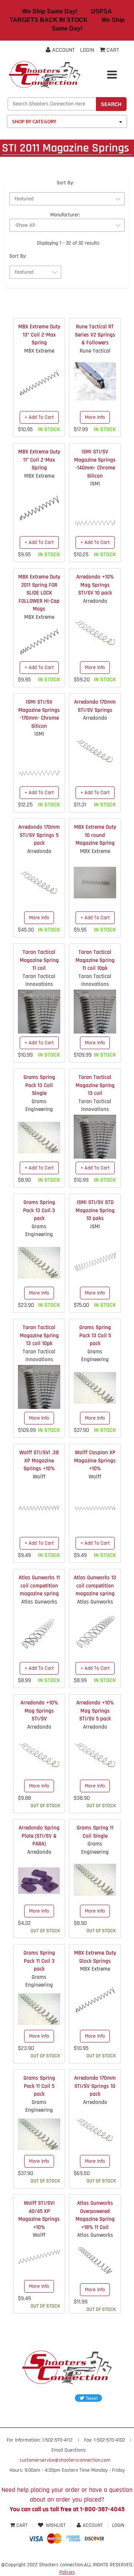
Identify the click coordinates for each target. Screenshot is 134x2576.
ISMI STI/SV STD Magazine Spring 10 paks (95, 1210)
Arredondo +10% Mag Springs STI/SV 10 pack (95, 585)
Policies (67, 2572)
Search (111, 104)
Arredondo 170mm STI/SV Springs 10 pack (95, 2086)
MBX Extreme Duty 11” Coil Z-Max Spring (39, 460)
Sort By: (65, 183)
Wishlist (56, 2525)
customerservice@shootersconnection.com (65, 2460)
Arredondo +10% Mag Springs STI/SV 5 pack (95, 1711)
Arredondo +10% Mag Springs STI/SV (39, 1711)
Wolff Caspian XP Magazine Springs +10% (95, 1461)
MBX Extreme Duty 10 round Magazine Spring (95, 835)
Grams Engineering (39, 1105)
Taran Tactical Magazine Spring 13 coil (95, 1085)
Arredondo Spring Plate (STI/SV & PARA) (39, 1836)
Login (87, 50)
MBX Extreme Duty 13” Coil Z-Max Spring (39, 335)
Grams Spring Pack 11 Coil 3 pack (39, 1961)
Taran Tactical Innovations (39, 980)
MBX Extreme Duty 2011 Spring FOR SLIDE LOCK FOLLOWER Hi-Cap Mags (39, 593)
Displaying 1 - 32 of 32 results (68, 243)
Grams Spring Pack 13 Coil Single (39, 1085)
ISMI (95, 484)
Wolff (39, 1477)
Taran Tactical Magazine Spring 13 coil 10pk (39, 1335)
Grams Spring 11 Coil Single (95, 1832)
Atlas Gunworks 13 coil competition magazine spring (95, 1586)
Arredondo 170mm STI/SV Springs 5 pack (39, 835)
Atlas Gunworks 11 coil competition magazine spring (39, 1586)
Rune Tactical (95, 351)
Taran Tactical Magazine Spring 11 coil (39, 960)
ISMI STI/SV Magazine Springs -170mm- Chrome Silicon (39, 714)
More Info (95, 417)
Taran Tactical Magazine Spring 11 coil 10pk (95, 960)
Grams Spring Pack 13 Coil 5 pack (95, 1335)
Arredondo (95, 601)
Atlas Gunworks (39, 1602)
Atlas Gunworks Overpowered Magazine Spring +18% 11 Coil (95, 2215)
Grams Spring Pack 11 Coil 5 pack (39, 2086)
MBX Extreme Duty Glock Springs (95, 1957)
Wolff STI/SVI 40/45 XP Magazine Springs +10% (39, 2215)
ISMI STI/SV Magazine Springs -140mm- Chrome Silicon (95, 464)
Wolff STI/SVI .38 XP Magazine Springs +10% (39, 1461)
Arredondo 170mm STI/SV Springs (95, 706)
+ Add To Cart (39, 417)
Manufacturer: (65, 215)
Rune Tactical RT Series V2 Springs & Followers (95, 335)
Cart (22, 2525)
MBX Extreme (39, 351)
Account (63, 50)
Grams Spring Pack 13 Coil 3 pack (39, 1210)
